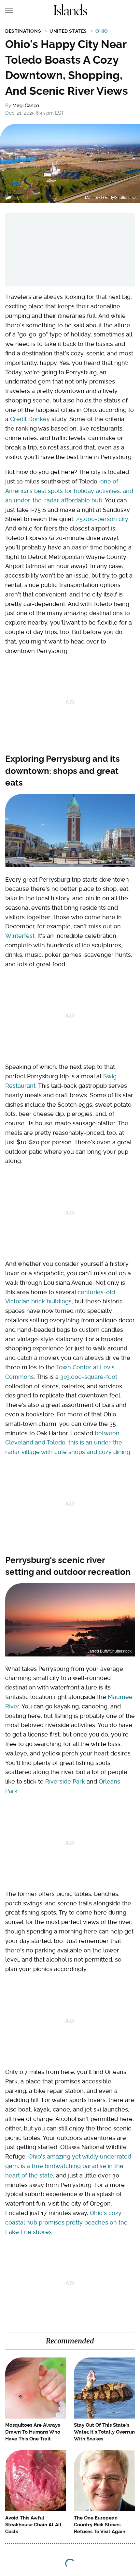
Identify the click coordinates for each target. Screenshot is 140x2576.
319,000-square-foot (89, 1377)
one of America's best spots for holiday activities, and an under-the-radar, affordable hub (69, 491)
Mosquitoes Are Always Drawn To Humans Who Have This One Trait (33, 2432)
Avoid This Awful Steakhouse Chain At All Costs (33, 2525)
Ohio (102, 31)
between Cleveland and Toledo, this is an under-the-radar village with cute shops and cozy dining (68, 1443)
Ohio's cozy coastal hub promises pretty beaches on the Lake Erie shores (66, 2222)
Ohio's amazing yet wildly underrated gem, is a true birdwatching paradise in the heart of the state (68, 2166)
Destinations (23, 31)
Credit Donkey (30, 419)
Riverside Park (65, 1781)
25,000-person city (102, 519)
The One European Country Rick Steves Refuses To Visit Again (100, 2525)
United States (68, 31)
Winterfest (20, 936)
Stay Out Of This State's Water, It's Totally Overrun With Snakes (104, 2432)
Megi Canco (26, 106)
